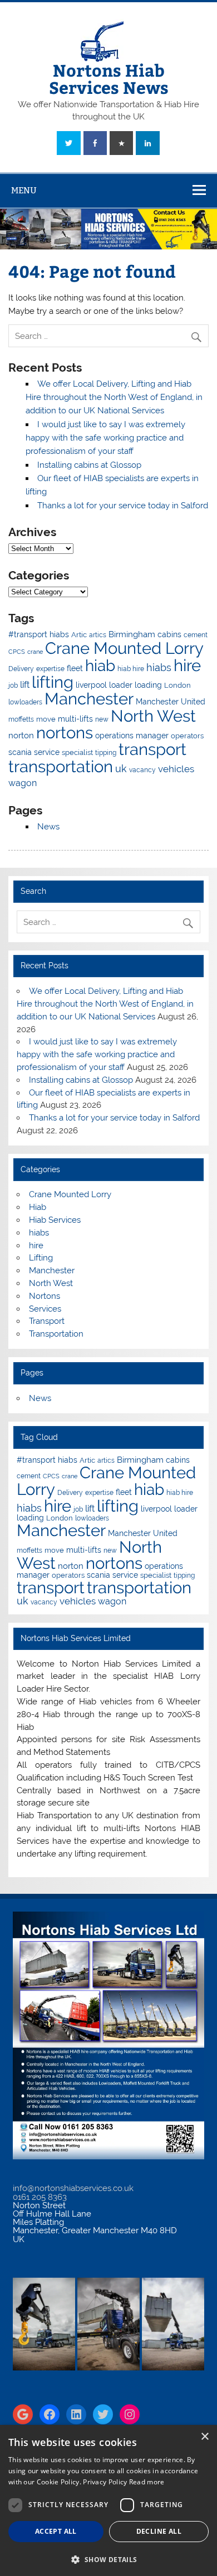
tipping (106, 753)
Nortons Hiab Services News (109, 78)
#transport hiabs (39, 634)
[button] (108, 2559)
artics (98, 635)
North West (153, 716)
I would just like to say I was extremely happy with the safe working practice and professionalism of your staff (105, 438)
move (46, 719)
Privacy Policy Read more (124, 2482)
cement (196, 635)
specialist (77, 752)
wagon (23, 783)
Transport (47, 1321)
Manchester (89, 699)
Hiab (38, 1207)
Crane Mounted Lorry (124, 648)
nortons (65, 732)
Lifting (41, 1258)
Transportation (56, 1334)
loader (121, 685)
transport (152, 749)
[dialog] (108, 2500)
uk (121, 769)
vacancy (142, 770)
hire (187, 665)
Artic (79, 635)
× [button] (204, 2437)
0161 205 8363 (40, 2197)
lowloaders (25, 702)
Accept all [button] (56, 2531)
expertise (50, 669)
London (177, 685)
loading (148, 685)
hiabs (159, 667)
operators (187, 736)
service (47, 752)
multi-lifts (75, 719)
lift (25, 685)
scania (20, 752)
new (102, 719)
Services (45, 1309)
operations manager (132, 736)
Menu (24, 190)
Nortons (45, 1296)
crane (35, 652)
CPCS (17, 652)
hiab (100, 666)
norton (21, 736)
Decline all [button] (159, 2531)
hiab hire (131, 669)
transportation (61, 766)
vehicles (176, 769)
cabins (169, 634)
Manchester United (171, 702)
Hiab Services (55, 1220)
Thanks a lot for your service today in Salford (123, 506)
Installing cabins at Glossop (89, 465)
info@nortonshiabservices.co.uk (73, 2188)
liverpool (91, 685)
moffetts (21, 719)
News (48, 827)
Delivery (21, 669)
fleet (75, 668)
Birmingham (132, 634)
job (13, 686)
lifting (53, 682)
